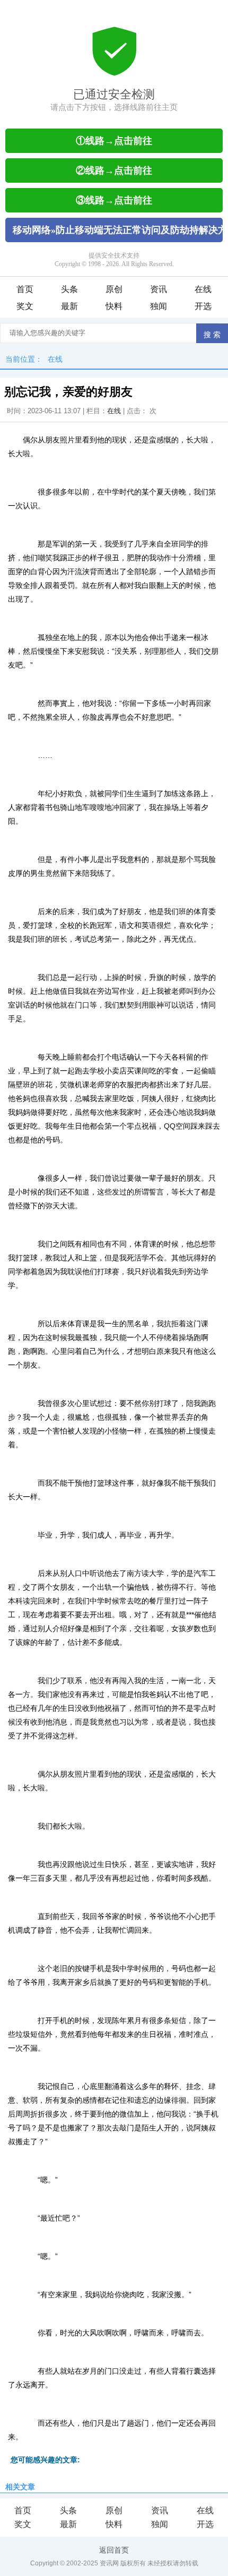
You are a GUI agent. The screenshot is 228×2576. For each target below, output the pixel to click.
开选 (203, 306)
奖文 (25, 306)
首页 (25, 289)
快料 (114, 306)
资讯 (159, 289)
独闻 (159, 306)
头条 (69, 289)
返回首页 (114, 2550)
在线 (203, 289)
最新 (69, 306)
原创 (114, 289)
